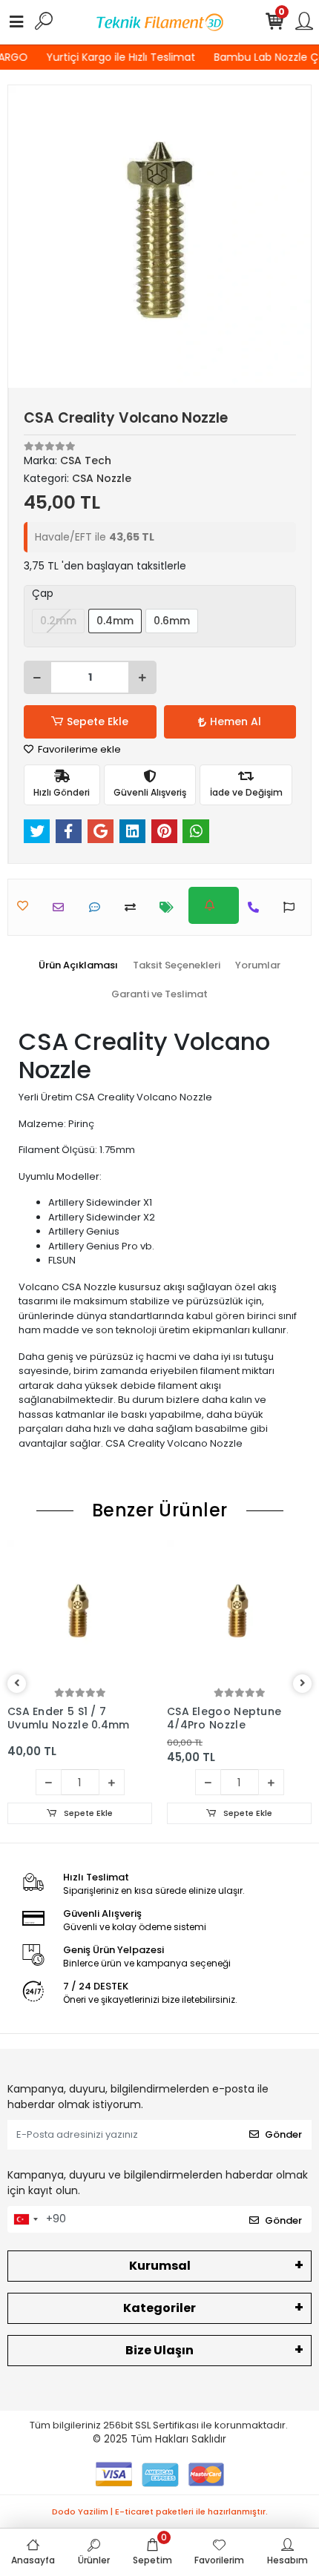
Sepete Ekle (98, 721)
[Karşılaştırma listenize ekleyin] (134, 907)
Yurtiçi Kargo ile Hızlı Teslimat (118, 57)
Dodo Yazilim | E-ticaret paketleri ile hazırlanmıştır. (160, 2511)
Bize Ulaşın (159, 2350)
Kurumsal (160, 2266)
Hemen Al (236, 721)
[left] (17, 1684)
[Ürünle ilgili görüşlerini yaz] (98, 907)
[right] (303, 1684)
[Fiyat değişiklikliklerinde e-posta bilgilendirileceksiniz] (170, 907)
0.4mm (115, 621)
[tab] (78, 965)
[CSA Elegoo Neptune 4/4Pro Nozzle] (239, 1612)
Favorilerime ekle (78, 749)
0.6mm (172, 621)
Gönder (283, 2134)
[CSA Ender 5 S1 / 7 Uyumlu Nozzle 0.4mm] (80, 1612)
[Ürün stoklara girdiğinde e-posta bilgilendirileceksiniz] (213, 905)
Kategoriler (159, 2308)
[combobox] (25, 2219)
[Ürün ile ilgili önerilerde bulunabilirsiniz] (293, 907)
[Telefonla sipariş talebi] (257, 907)
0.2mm (58, 621)
